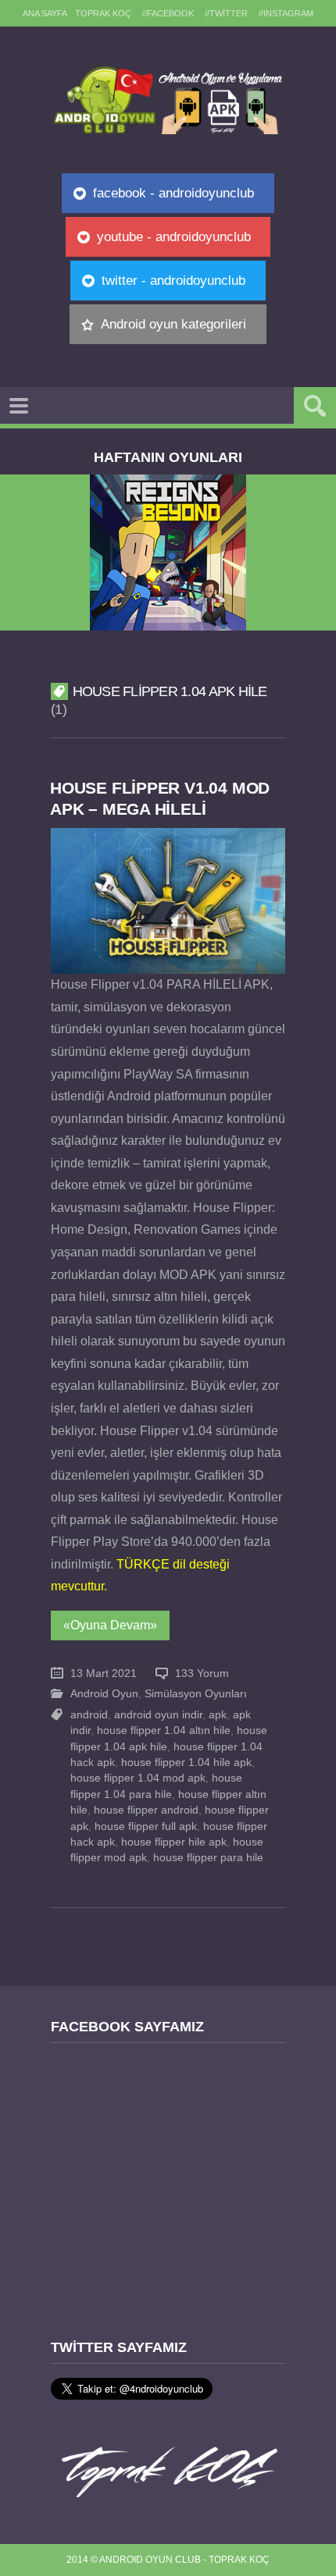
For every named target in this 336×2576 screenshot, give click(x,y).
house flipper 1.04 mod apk (138, 1778)
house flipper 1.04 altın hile (164, 1730)
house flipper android (146, 1810)
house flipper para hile (208, 1858)
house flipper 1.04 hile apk (186, 1762)
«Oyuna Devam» (110, 1625)
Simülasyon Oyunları (196, 1694)
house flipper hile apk (174, 1842)
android (89, 1715)
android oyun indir (158, 1715)
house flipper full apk (146, 1826)
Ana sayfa (45, 13)
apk (218, 1715)
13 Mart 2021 (104, 1674)
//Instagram (286, 13)
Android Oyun (104, 1694)
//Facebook (168, 13)
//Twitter (226, 13)
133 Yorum (202, 1674)
